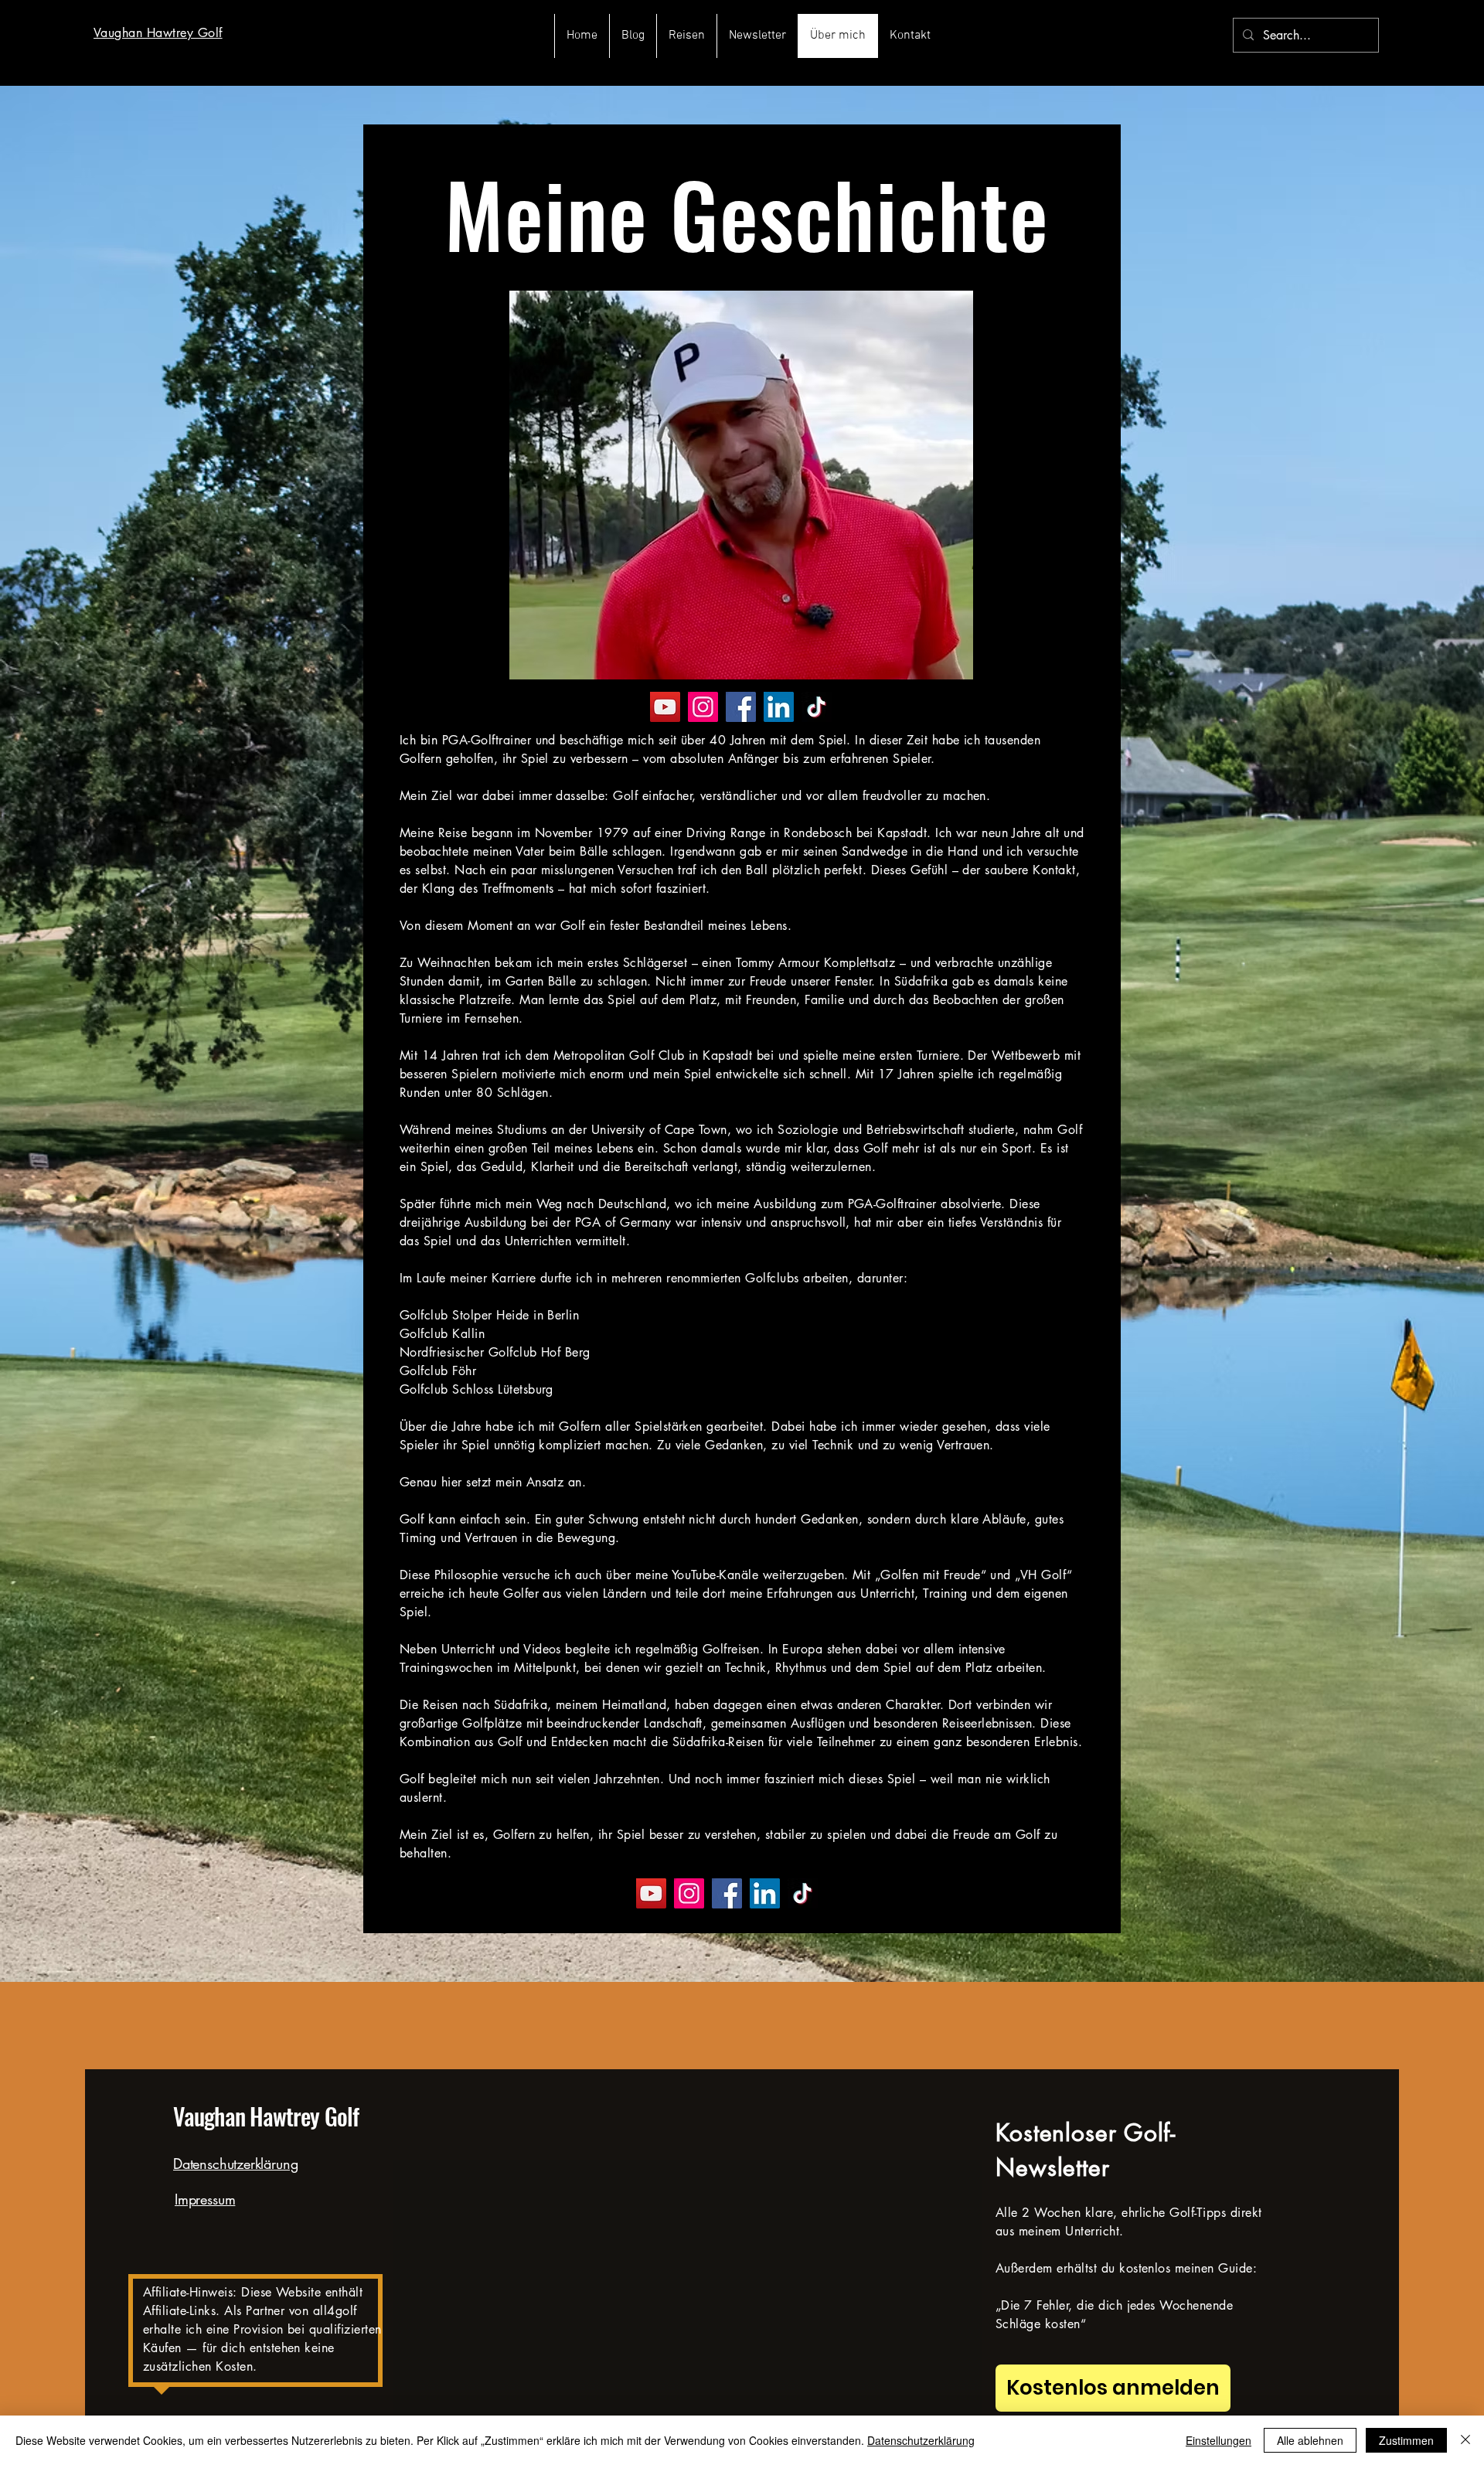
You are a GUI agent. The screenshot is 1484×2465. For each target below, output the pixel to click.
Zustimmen (1406, 2440)
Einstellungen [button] (1219, 2440)
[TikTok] (817, 707)
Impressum (205, 2199)
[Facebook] (741, 707)
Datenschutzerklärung (235, 2164)
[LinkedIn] (779, 707)
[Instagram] (703, 707)
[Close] (1465, 2440)
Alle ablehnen (1310, 2440)
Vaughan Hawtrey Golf (266, 2116)
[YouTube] (665, 707)
